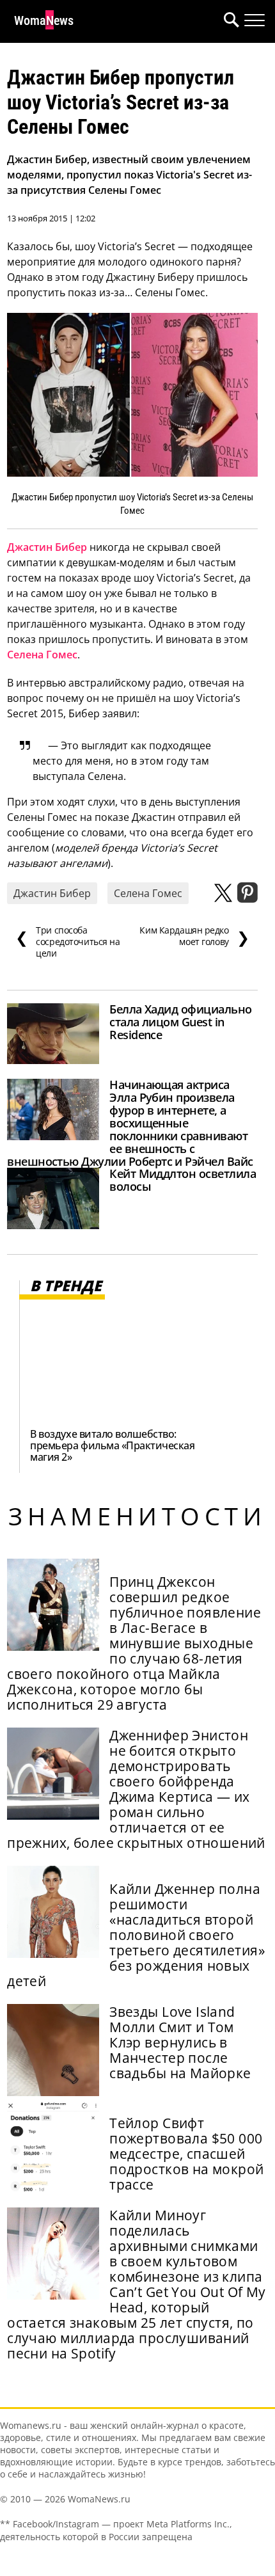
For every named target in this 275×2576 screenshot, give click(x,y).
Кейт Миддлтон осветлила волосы (183, 1180)
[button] (229, 21)
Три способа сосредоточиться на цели (68, 942)
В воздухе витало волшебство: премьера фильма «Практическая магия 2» (112, 1445)
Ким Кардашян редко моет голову (194, 936)
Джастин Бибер (47, 547)
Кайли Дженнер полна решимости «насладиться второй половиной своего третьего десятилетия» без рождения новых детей (136, 1935)
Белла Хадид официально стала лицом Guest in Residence (180, 1022)
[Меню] (255, 20)
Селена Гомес (42, 655)
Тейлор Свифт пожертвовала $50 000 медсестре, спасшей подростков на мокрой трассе (186, 2154)
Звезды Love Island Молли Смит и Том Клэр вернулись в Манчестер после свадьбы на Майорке (180, 2042)
